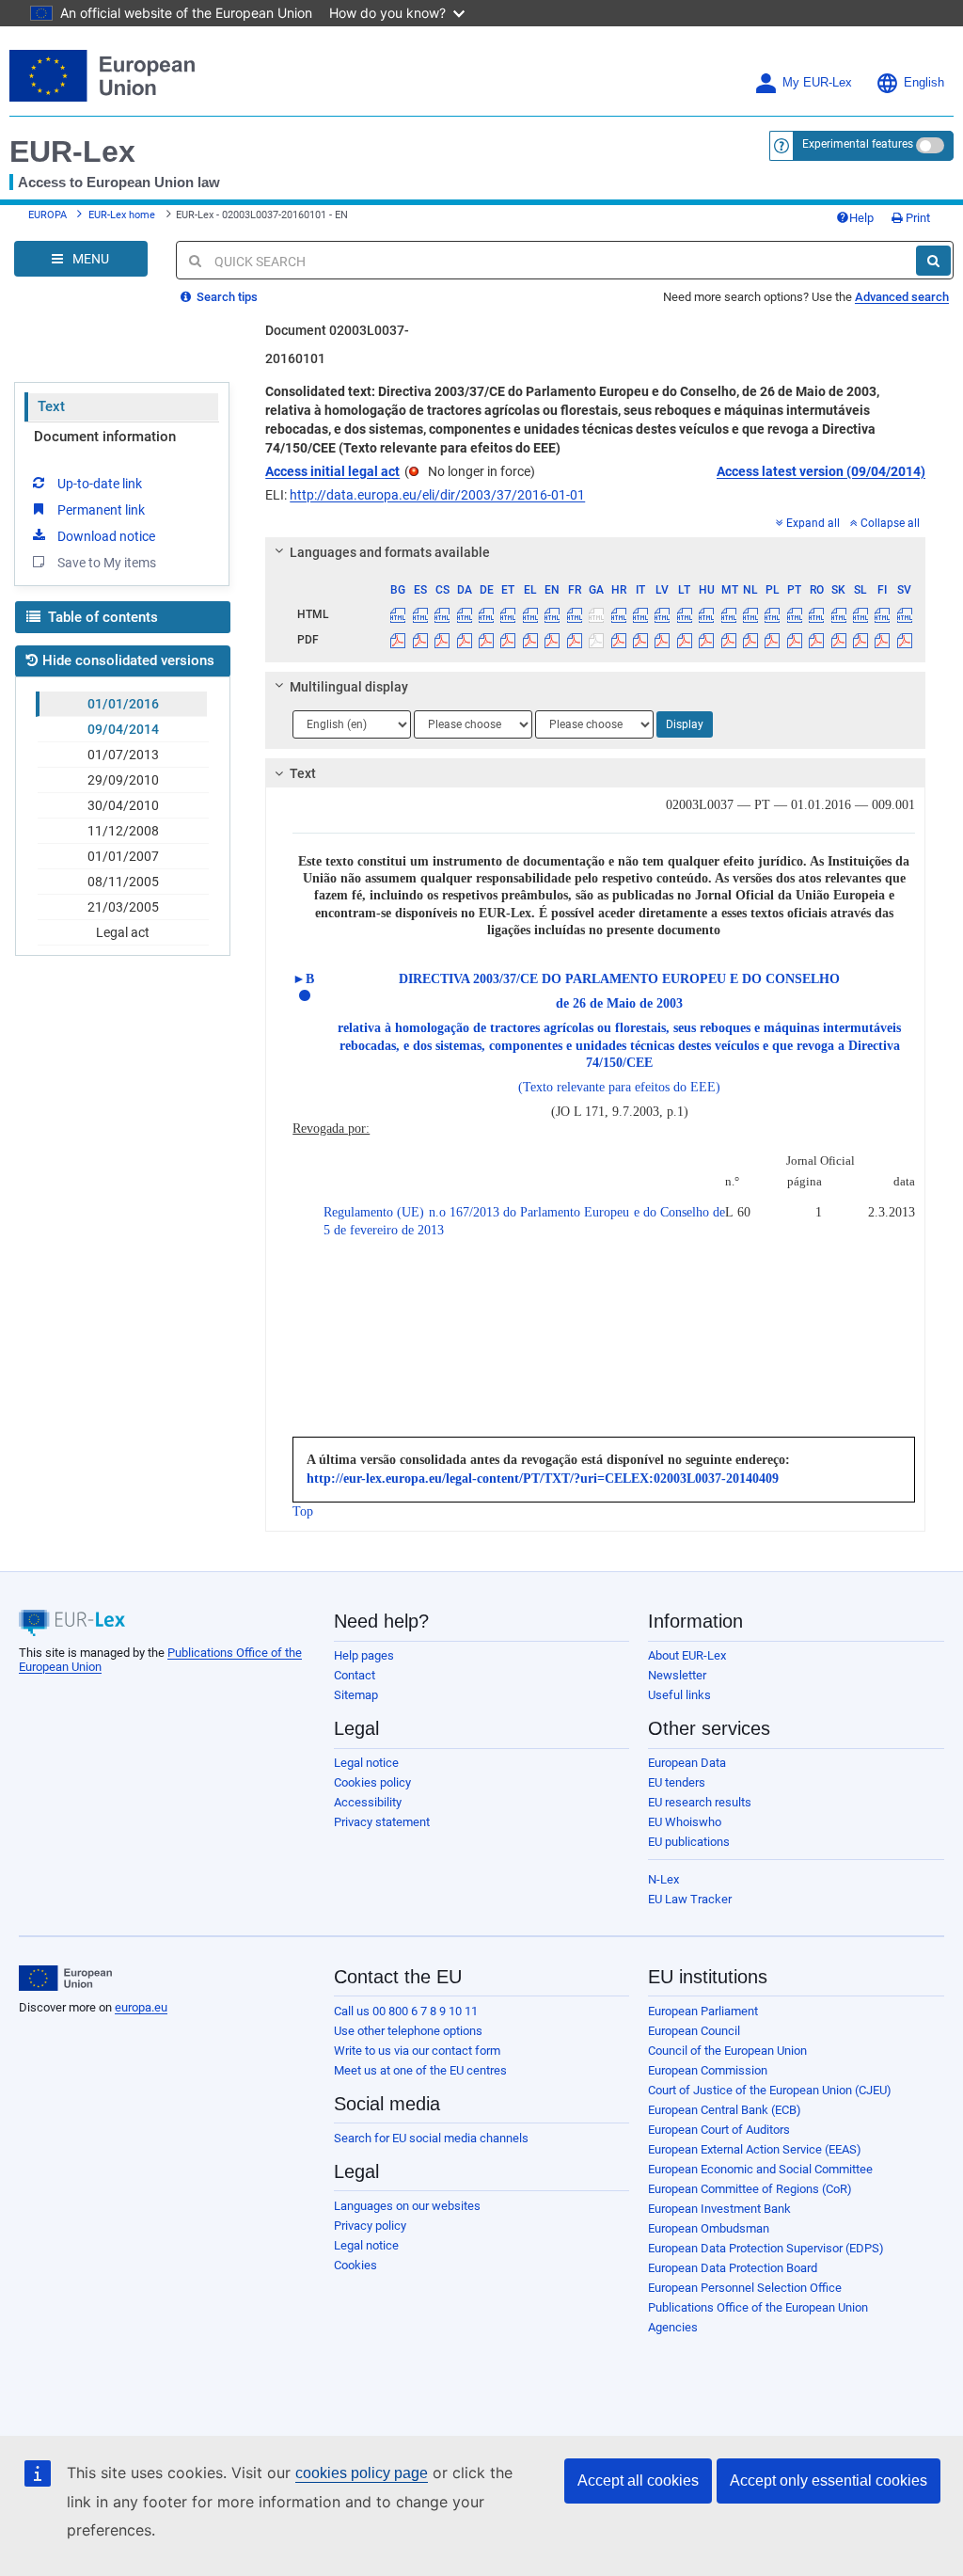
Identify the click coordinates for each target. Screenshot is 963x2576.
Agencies (673, 2327)
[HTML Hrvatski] (618, 614)
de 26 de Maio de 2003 (619, 1003)
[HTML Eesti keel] (508, 614)
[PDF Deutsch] (486, 640)
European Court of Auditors (719, 2130)
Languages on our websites (407, 2206)
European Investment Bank (719, 2209)
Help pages (364, 1655)
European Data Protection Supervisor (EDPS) (766, 2248)
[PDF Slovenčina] (838, 640)
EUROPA (47, 215)
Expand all (813, 523)
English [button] (924, 83)
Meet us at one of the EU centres (420, 2070)
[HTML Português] (795, 614)
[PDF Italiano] (640, 640)
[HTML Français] (575, 614)
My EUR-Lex (817, 83)
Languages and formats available (390, 552)
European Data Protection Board (733, 2268)
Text (51, 406)
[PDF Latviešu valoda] (662, 640)
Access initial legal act (332, 471)
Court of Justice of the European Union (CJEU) (770, 2090)
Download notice (106, 536)
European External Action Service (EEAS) (755, 2149)
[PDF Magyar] (706, 640)
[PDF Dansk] (464, 640)
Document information (105, 437)
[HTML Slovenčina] (838, 614)
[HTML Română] (816, 614)
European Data (687, 1763)
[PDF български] (398, 640)
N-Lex (663, 1879)
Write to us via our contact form (417, 2051)
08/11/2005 (123, 882)
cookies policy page (362, 2473)
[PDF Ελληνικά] (530, 640)
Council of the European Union (727, 2051)
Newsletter (677, 1675)
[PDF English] (552, 640)
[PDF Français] (575, 640)
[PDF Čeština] (442, 640)
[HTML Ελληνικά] (530, 614)
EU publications (689, 1842)
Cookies (355, 2265)
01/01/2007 (123, 856)
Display (685, 724)
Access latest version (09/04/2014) (821, 471)
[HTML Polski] (772, 614)
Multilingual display (349, 687)
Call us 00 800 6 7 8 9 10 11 (406, 2011)
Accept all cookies (638, 2481)
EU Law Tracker (690, 1899)
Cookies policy (372, 1782)
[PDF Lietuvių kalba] (685, 640)
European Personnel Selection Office (745, 2288)
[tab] (595, 552)
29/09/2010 (123, 780)
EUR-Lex (72, 151)
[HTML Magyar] (706, 614)
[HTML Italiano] (640, 614)
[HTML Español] (420, 614)
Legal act (123, 932)
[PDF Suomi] (882, 640)
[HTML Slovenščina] (860, 614)
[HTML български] (398, 614)
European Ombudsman (709, 2228)
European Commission (708, 2070)
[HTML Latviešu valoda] (662, 614)
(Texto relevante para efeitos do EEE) (619, 1087)
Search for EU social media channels (431, 2138)
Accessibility (368, 1802)
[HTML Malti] (728, 614)
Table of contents (101, 617)
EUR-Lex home (122, 215)
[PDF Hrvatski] (618, 640)
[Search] (933, 261)
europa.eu (141, 2007)
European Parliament (703, 2011)
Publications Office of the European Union (758, 2307)
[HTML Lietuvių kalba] (685, 614)
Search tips (226, 297)
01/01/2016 (123, 704)
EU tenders (677, 1782)
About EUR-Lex (687, 1655)
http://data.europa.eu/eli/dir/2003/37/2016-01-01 (437, 495)
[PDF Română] (816, 640)
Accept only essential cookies (829, 2481)
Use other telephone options (408, 2031)
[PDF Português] (795, 640)
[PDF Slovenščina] (860, 640)
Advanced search (902, 297)
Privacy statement (382, 1822)
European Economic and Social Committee (760, 2169)
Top (303, 1511)
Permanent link (101, 510)
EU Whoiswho (685, 1822)
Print (916, 218)
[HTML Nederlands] (750, 614)
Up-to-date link (100, 484)
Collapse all (890, 523)
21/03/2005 (123, 907)
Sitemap (356, 1695)
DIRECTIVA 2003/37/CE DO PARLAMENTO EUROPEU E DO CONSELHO (619, 979)
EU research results (700, 1802)
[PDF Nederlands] (750, 640)
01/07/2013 (123, 755)
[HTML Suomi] (882, 614)
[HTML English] (552, 614)
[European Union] (65, 1979)
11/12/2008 (123, 831)
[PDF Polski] (772, 640)
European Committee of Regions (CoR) (750, 2189)
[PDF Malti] (728, 640)
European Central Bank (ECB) (725, 2110)
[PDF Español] (420, 640)
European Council (694, 2031)
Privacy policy (370, 2226)
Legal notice (366, 1763)
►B (303, 979)
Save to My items (107, 563)
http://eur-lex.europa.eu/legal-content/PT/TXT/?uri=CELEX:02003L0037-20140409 (543, 1479)
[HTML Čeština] (442, 614)
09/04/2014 (123, 729)
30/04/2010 (123, 805)
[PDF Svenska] (905, 640)
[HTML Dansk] (464, 614)
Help (861, 218)
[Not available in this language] (596, 614)
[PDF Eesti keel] (508, 640)
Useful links (679, 1695)
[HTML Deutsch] (486, 614)
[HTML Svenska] (905, 614)
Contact (355, 1675)
